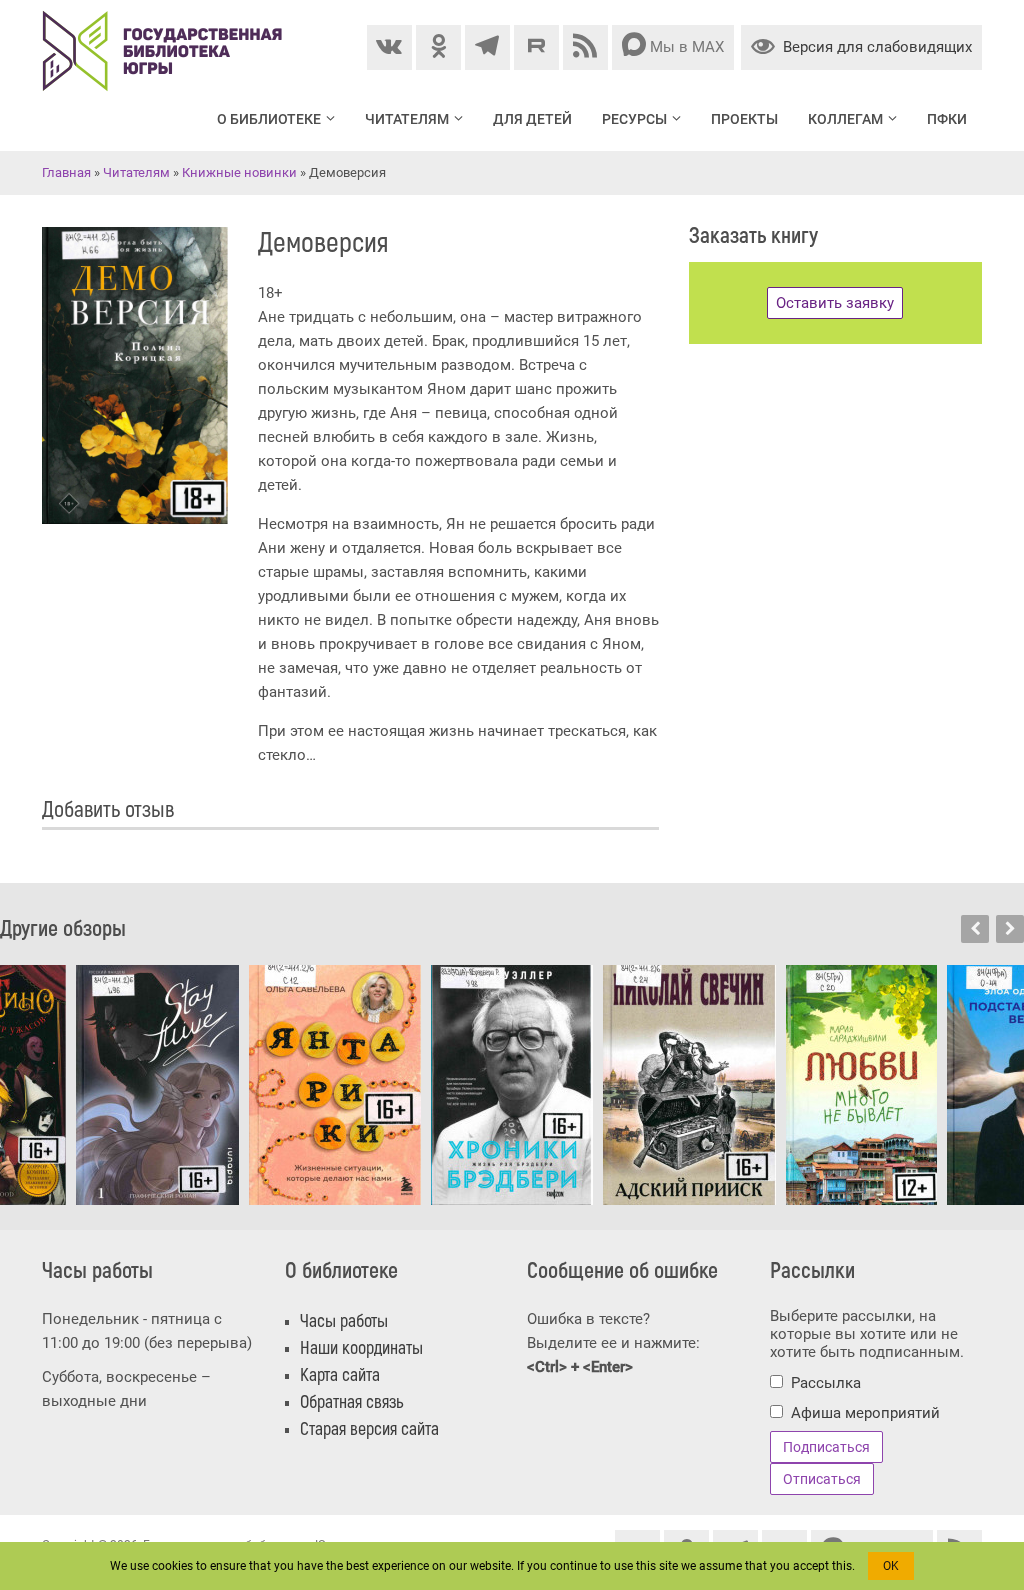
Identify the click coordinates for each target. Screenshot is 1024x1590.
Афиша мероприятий (865, 1413)
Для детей (532, 119)
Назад (975, 929)
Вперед (1010, 929)
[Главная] (162, 22)
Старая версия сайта (369, 1429)
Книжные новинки (239, 172)
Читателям (407, 119)
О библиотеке (269, 119)
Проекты (744, 119)
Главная (66, 172)
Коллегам (845, 119)
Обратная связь (351, 1402)
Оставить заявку (835, 303)
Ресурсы (634, 119)
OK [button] (891, 1566)
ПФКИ (947, 119)
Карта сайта (340, 1375)
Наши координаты (361, 1348)
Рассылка (826, 1383)
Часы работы (344, 1321)
